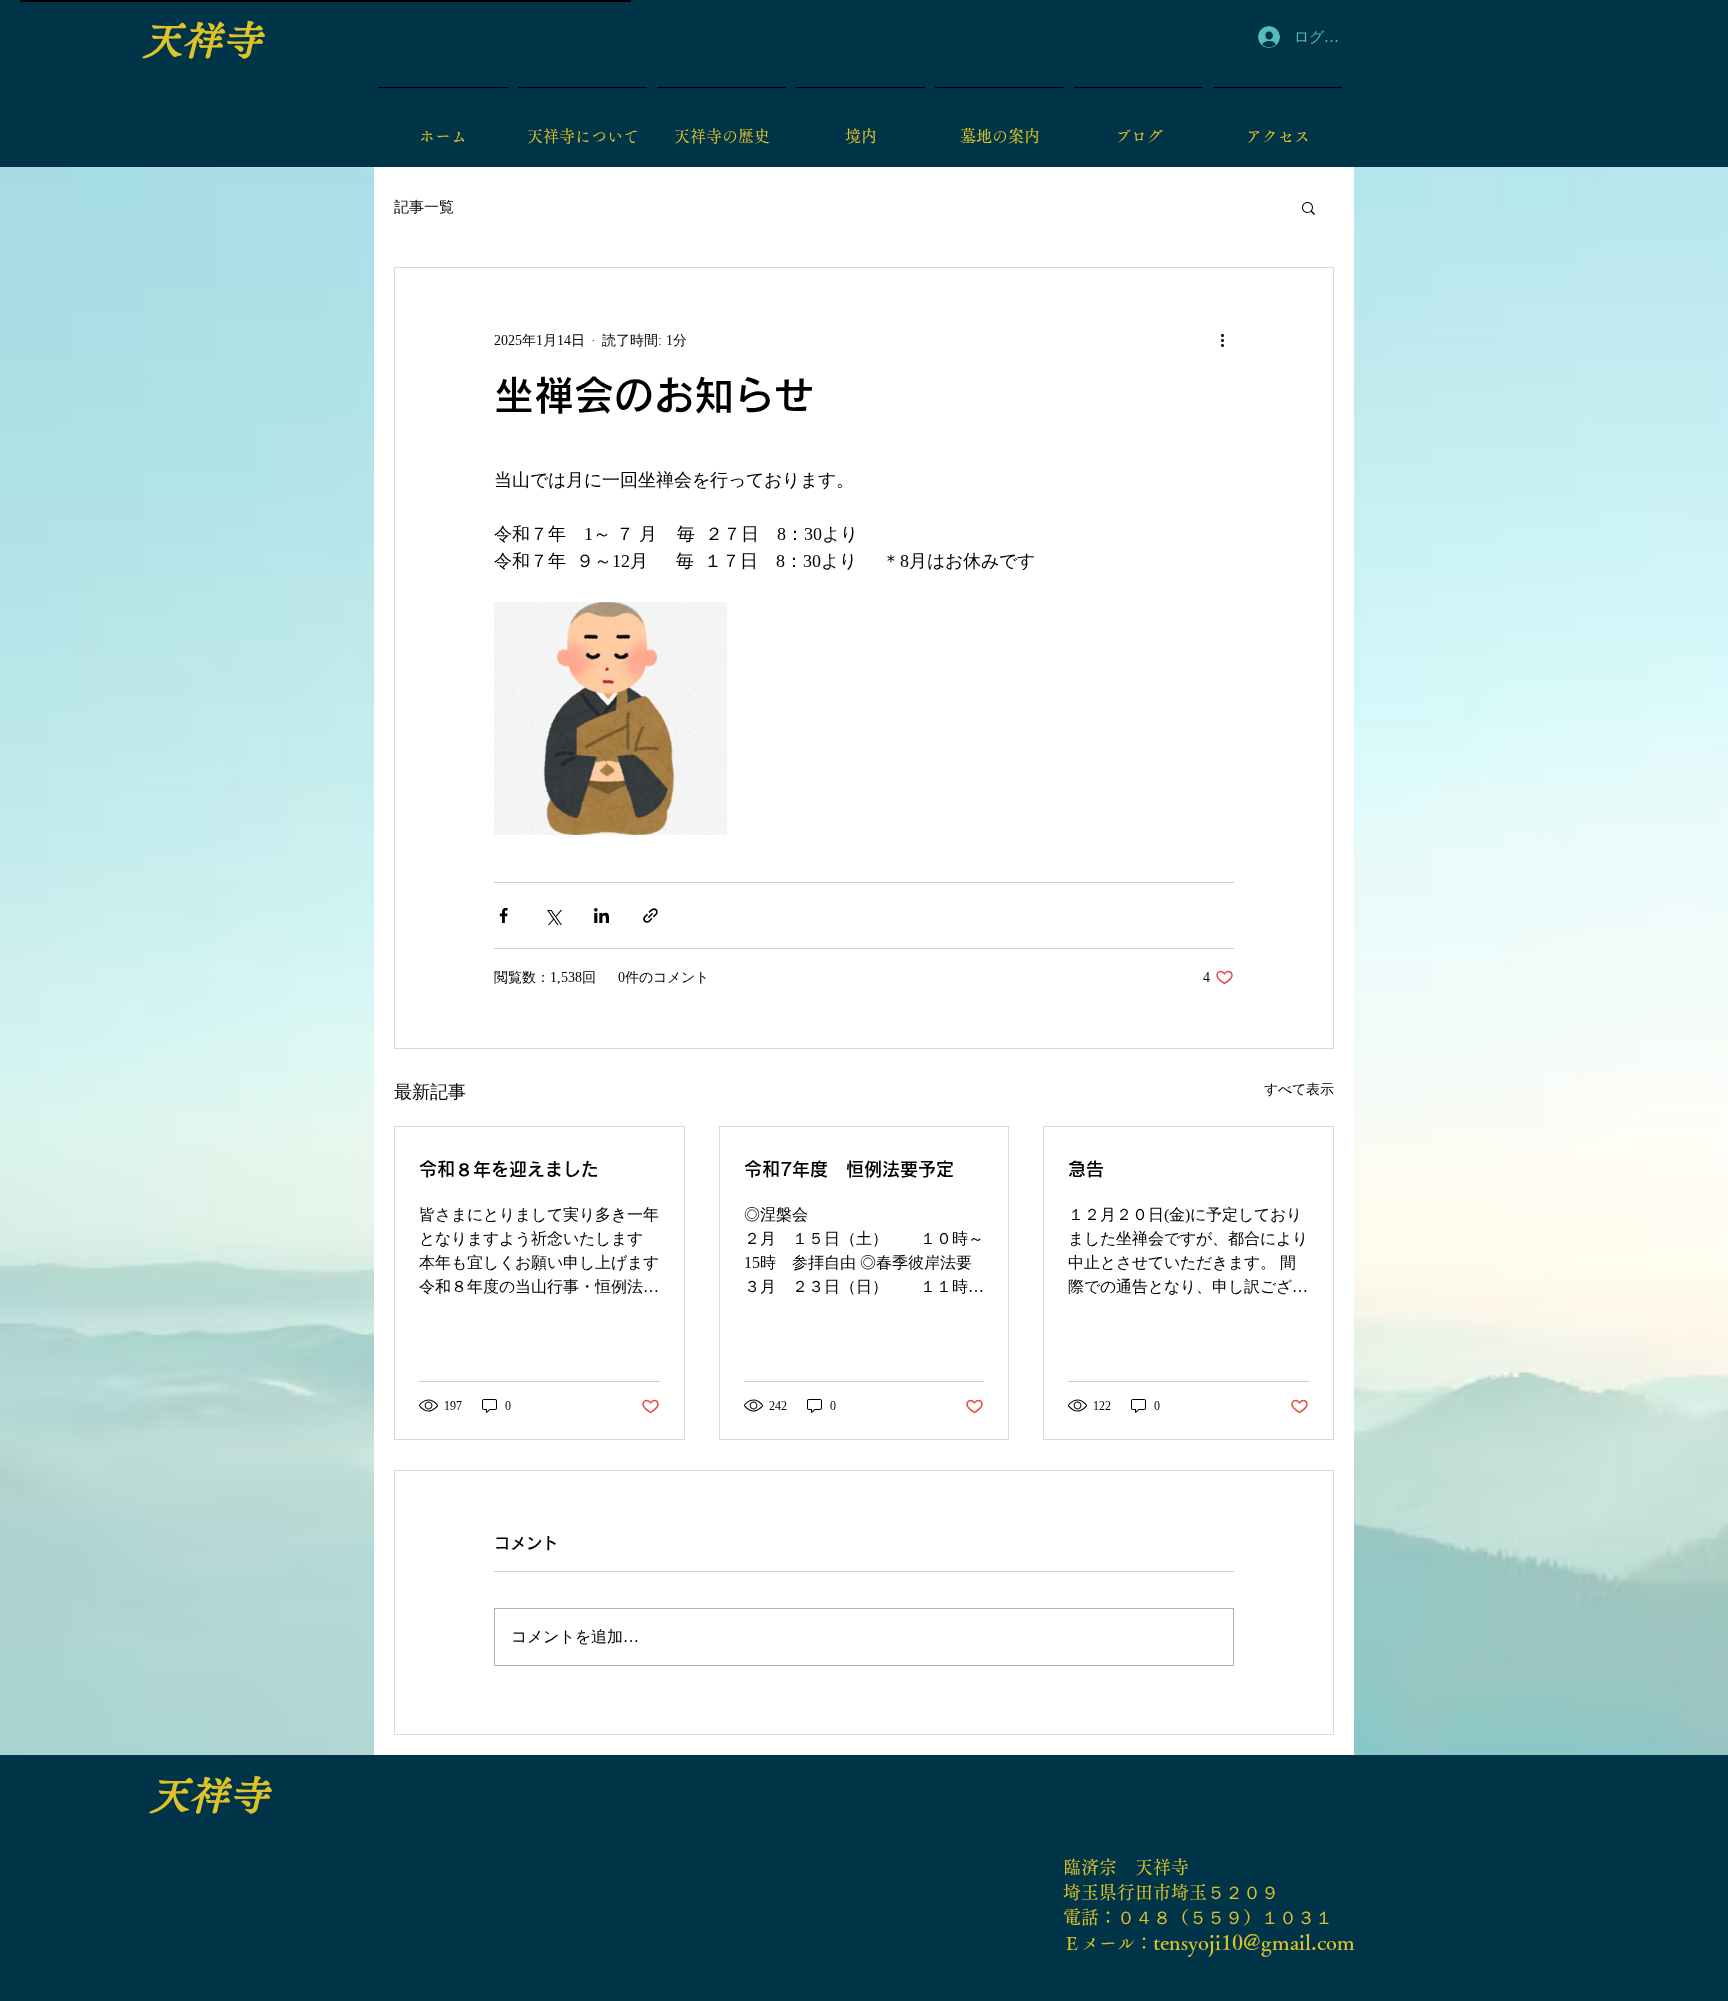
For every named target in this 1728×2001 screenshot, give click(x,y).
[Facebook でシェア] (503, 915)
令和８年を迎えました (509, 1169)
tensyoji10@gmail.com (1254, 1942)
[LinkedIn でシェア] (601, 915)
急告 (1086, 1169)
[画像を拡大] (610, 718)
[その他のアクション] (1222, 340)
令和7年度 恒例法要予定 (849, 1169)
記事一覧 (424, 207)
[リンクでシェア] (650, 915)
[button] (1308, 207)
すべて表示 (1299, 1089)
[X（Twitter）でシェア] (552, 915)
